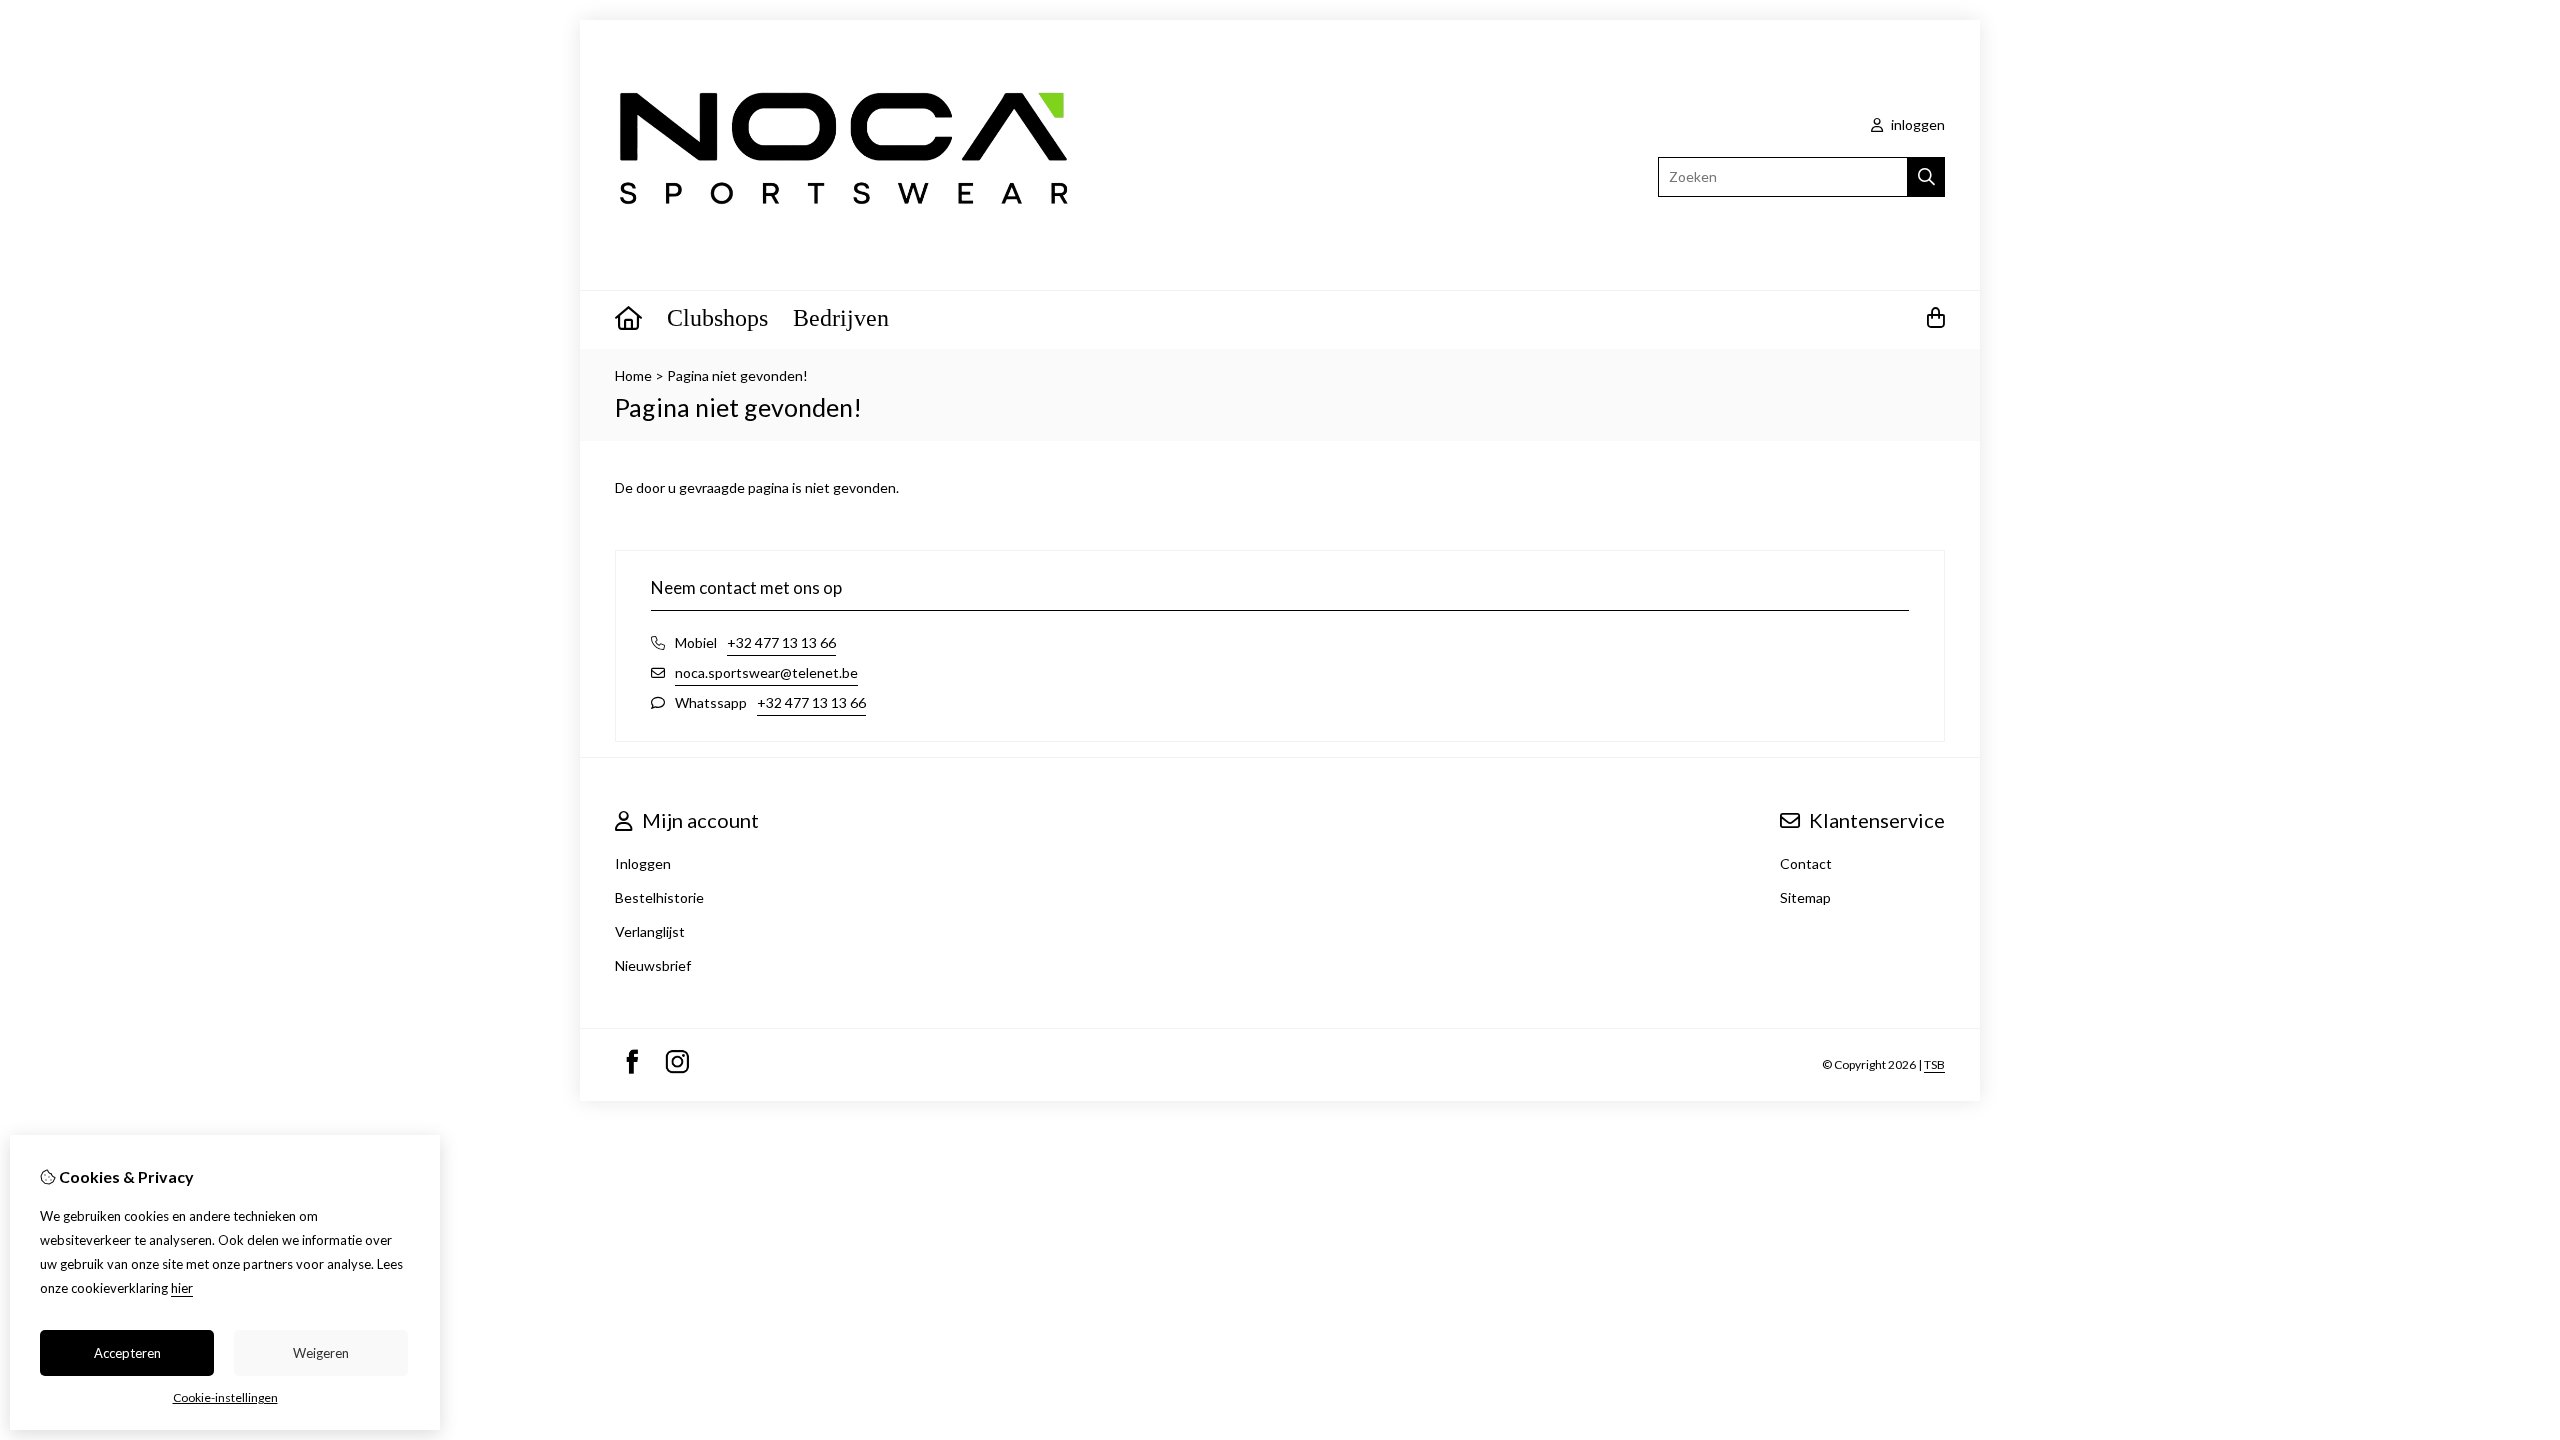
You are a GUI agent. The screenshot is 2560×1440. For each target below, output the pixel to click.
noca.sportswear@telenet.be (766, 672)
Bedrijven (841, 318)
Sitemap (1805, 897)
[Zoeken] (1926, 177)
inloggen (1916, 124)
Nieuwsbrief (653, 965)
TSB (1934, 1064)
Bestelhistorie (659, 897)
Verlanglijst (650, 931)
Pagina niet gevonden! (737, 375)
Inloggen (643, 863)
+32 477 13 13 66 (781, 642)
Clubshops (717, 318)
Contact (1806, 863)
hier (182, 1288)
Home (633, 375)
